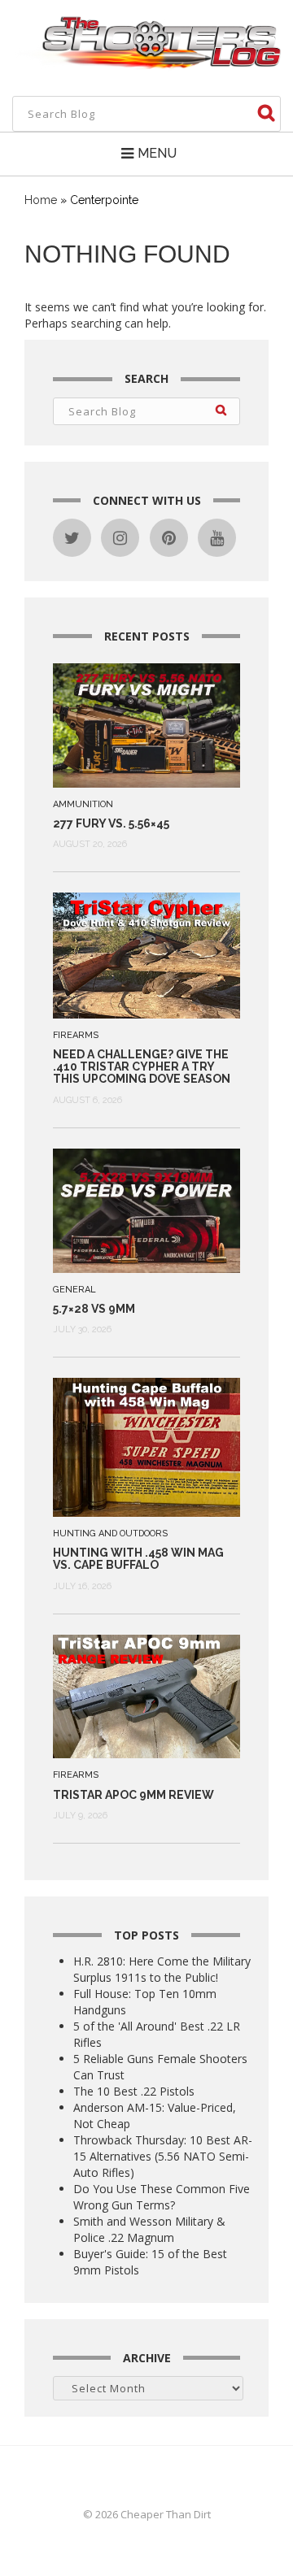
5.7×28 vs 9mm (94, 1309)
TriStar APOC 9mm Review (133, 1795)
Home (41, 200)
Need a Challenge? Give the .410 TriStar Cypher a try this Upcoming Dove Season (142, 1067)
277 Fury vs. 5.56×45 (111, 823)
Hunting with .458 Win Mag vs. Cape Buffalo (138, 1559)
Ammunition (83, 804)
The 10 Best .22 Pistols (134, 2091)
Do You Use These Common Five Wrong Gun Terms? (162, 2197)
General (74, 1290)
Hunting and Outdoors (110, 1533)
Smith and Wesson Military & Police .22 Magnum (149, 2229)
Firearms (76, 1035)
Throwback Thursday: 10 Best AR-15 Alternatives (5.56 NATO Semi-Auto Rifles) (163, 2156)
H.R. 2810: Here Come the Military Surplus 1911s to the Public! (162, 1969)
